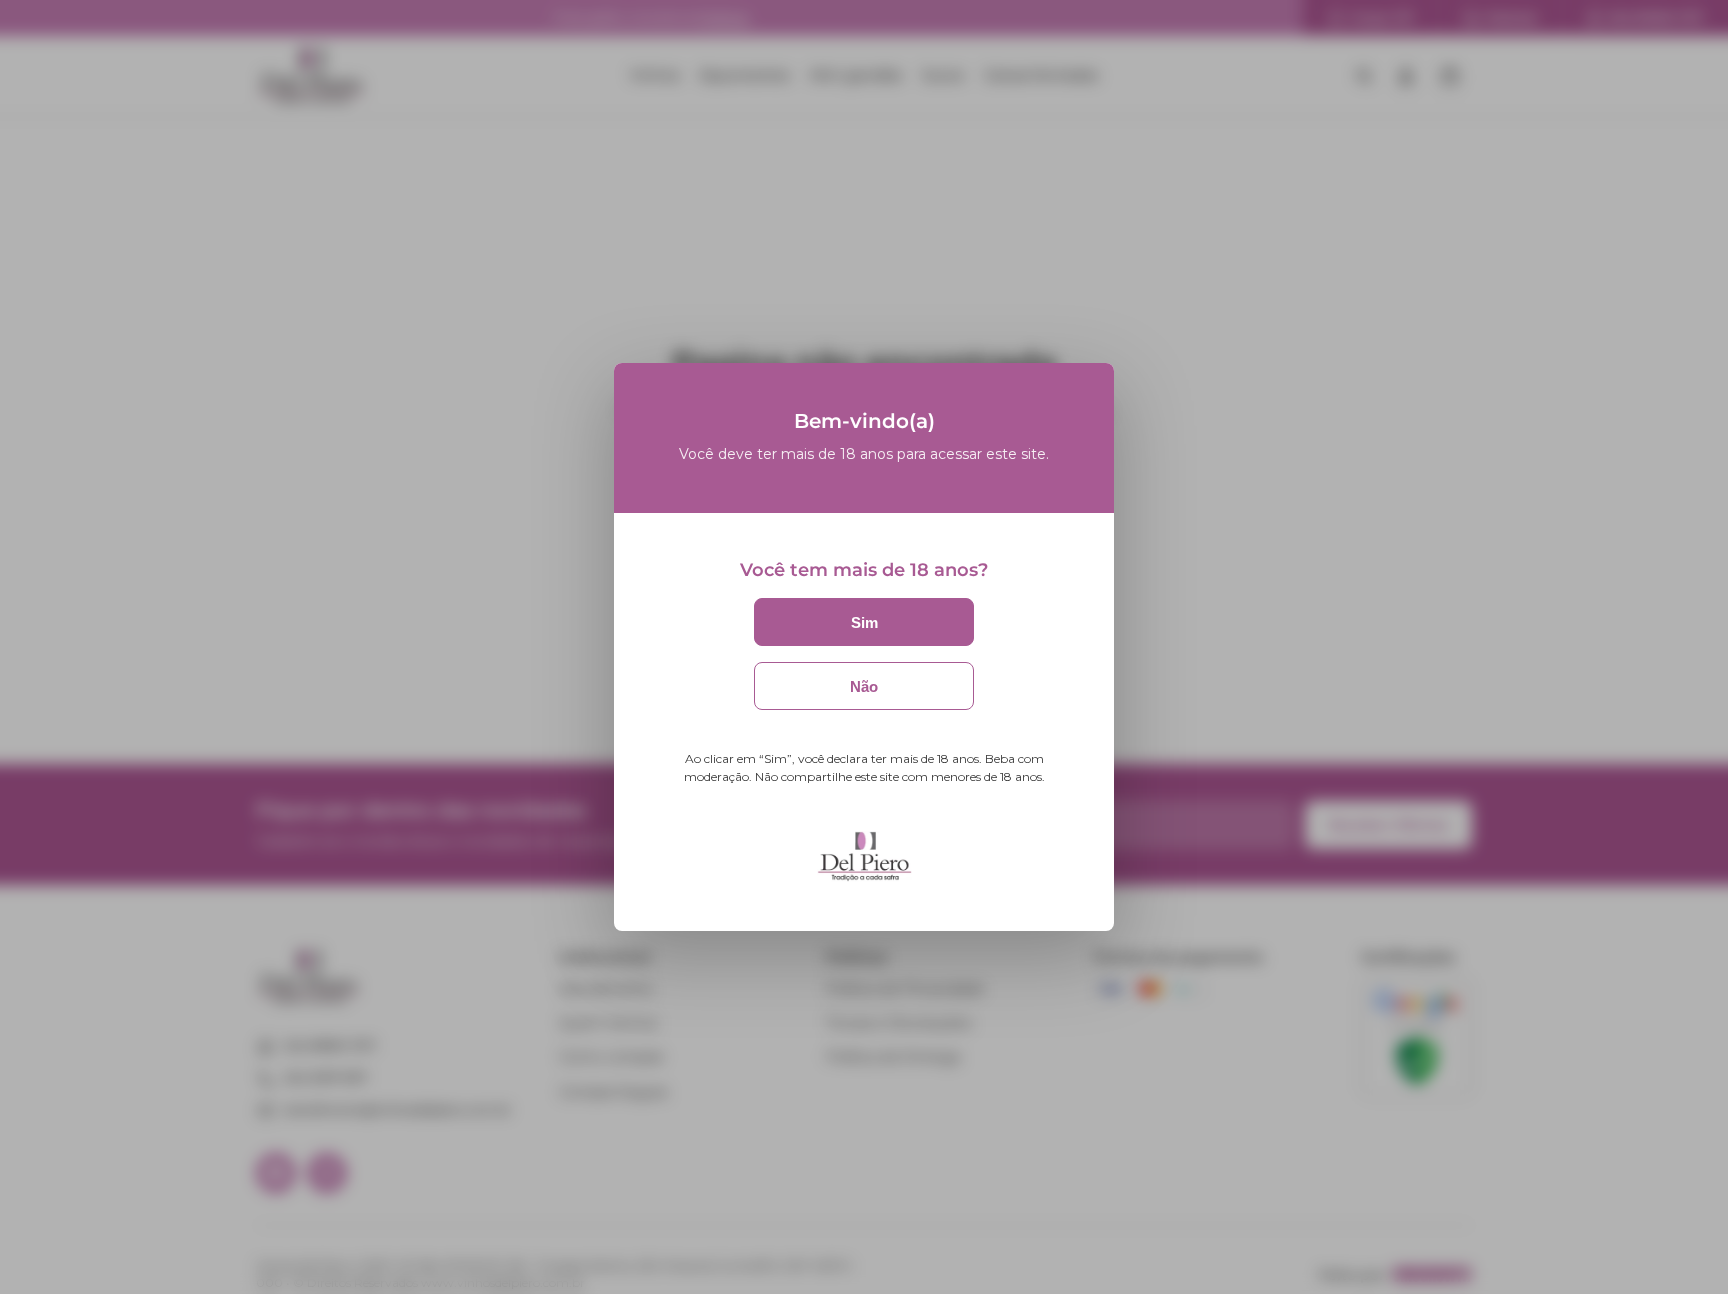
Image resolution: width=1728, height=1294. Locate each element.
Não (864, 686)
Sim (864, 622)
